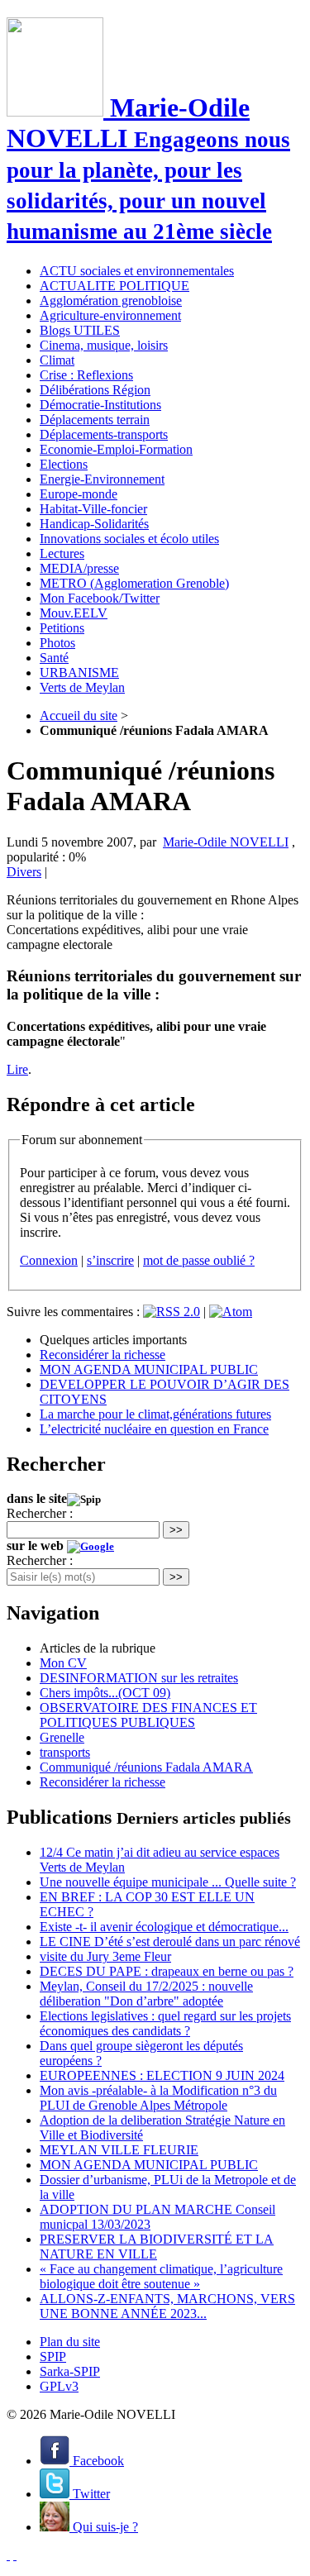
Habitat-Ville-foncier (93, 509)
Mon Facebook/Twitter (100, 598)
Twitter (90, 2494)
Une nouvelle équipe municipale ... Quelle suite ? (168, 1882)
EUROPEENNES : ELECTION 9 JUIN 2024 (162, 2075)
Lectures (62, 553)
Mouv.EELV (74, 613)
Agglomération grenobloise (111, 301)
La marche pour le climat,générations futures (155, 1414)
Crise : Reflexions (86, 375)
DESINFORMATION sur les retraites (139, 1678)
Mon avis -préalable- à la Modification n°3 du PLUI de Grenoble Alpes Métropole (158, 2098)
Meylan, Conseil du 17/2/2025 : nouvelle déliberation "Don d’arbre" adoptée (146, 1994)
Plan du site (70, 2342)
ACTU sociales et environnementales (137, 271)
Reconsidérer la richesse (103, 1355)
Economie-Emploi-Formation (116, 449)
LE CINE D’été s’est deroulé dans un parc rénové (170, 1942)
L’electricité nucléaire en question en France (154, 1429)
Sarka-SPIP (70, 2371)
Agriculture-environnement (110, 315)
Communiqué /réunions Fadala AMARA (146, 1767)
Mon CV (63, 1663)
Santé (54, 658)
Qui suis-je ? (104, 2527)
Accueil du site (79, 716)
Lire (17, 1069)
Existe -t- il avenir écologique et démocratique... (164, 1927)
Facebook (97, 2461)
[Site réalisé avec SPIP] (15, 2555)
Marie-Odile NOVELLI (226, 842)
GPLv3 (59, 2386)
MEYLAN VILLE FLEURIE (119, 2150)
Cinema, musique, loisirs (104, 345)
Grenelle (62, 1737)
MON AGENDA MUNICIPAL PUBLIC (149, 1369)
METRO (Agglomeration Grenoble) (134, 583)
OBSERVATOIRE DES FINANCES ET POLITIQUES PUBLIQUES (148, 1715)
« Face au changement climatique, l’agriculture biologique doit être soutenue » (161, 2276)
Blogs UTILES (80, 330)
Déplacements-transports (104, 434)
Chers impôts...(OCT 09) (105, 1693)
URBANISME (79, 673)
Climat (57, 360)
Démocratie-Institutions (100, 405)
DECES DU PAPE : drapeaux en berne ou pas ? (167, 1971)
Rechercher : (40, 1513)
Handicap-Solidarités (94, 524)
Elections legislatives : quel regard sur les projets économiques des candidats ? (165, 2023)
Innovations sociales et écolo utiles (129, 539)
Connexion (49, 1260)
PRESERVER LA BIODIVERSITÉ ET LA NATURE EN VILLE (157, 2247)
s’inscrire (110, 1260)
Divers (24, 872)
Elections (64, 464)
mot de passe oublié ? (199, 1260)
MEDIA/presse (79, 568)
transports (65, 1752)
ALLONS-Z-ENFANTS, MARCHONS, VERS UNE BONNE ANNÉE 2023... (167, 2306)
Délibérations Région (95, 390)
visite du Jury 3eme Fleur (105, 1956)
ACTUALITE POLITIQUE (114, 286)
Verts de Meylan (82, 687)
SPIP (53, 2357)
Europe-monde (79, 494)
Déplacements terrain (95, 420)
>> (176, 1530)
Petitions (62, 628)
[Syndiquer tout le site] (8, 2555)
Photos (57, 643)
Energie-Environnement (102, 479)
